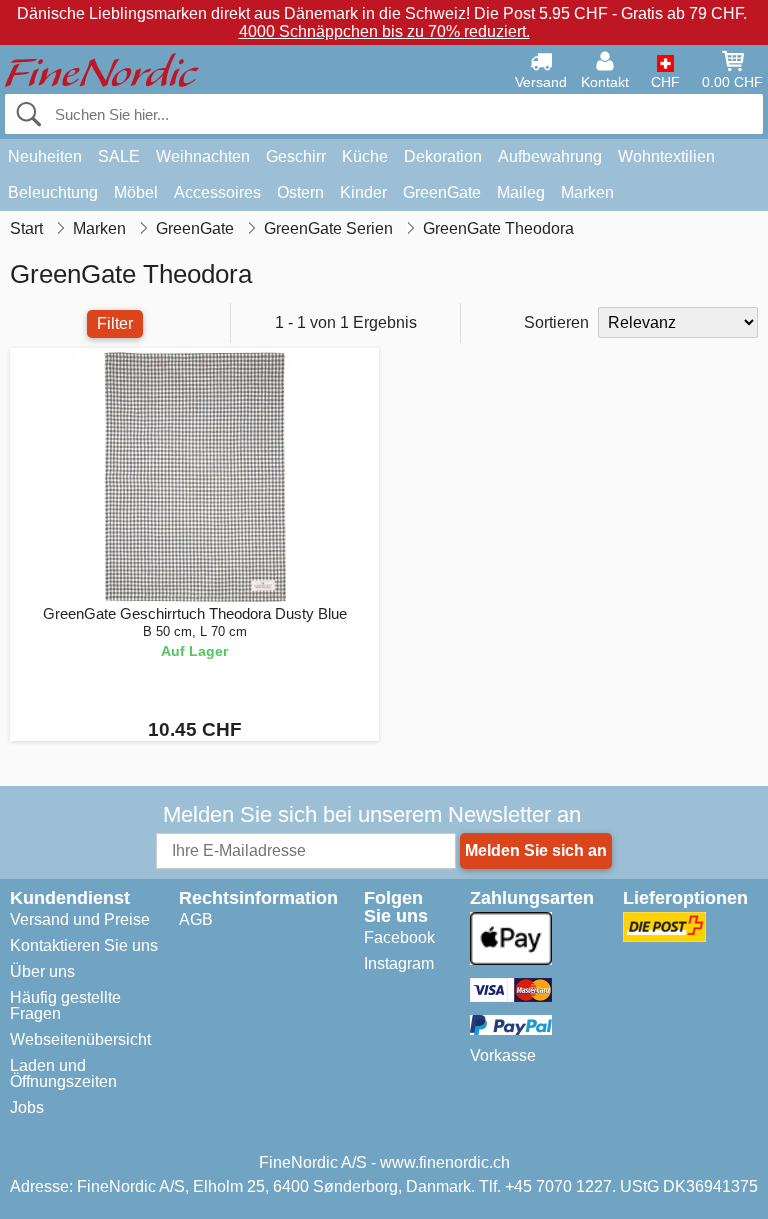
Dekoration (443, 156)
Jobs (27, 1107)
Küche (365, 156)
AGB (196, 919)
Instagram (399, 963)
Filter (115, 323)
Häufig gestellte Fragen (65, 1005)
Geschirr (296, 156)
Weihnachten (203, 156)
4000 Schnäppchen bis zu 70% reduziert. (384, 31)
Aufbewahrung (550, 156)
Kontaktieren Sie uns (84, 945)
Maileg (521, 192)
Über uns (42, 971)
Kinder (363, 192)
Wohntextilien (666, 156)
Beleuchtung (53, 192)
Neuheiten (45, 156)
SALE (119, 156)
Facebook (399, 937)
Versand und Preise (80, 919)
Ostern (300, 192)
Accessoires (217, 192)
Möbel (136, 192)
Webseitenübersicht (80, 1039)
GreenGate (442, 192)
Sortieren (556, 322)
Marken (587, 192)
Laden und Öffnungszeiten (63, 1073)
